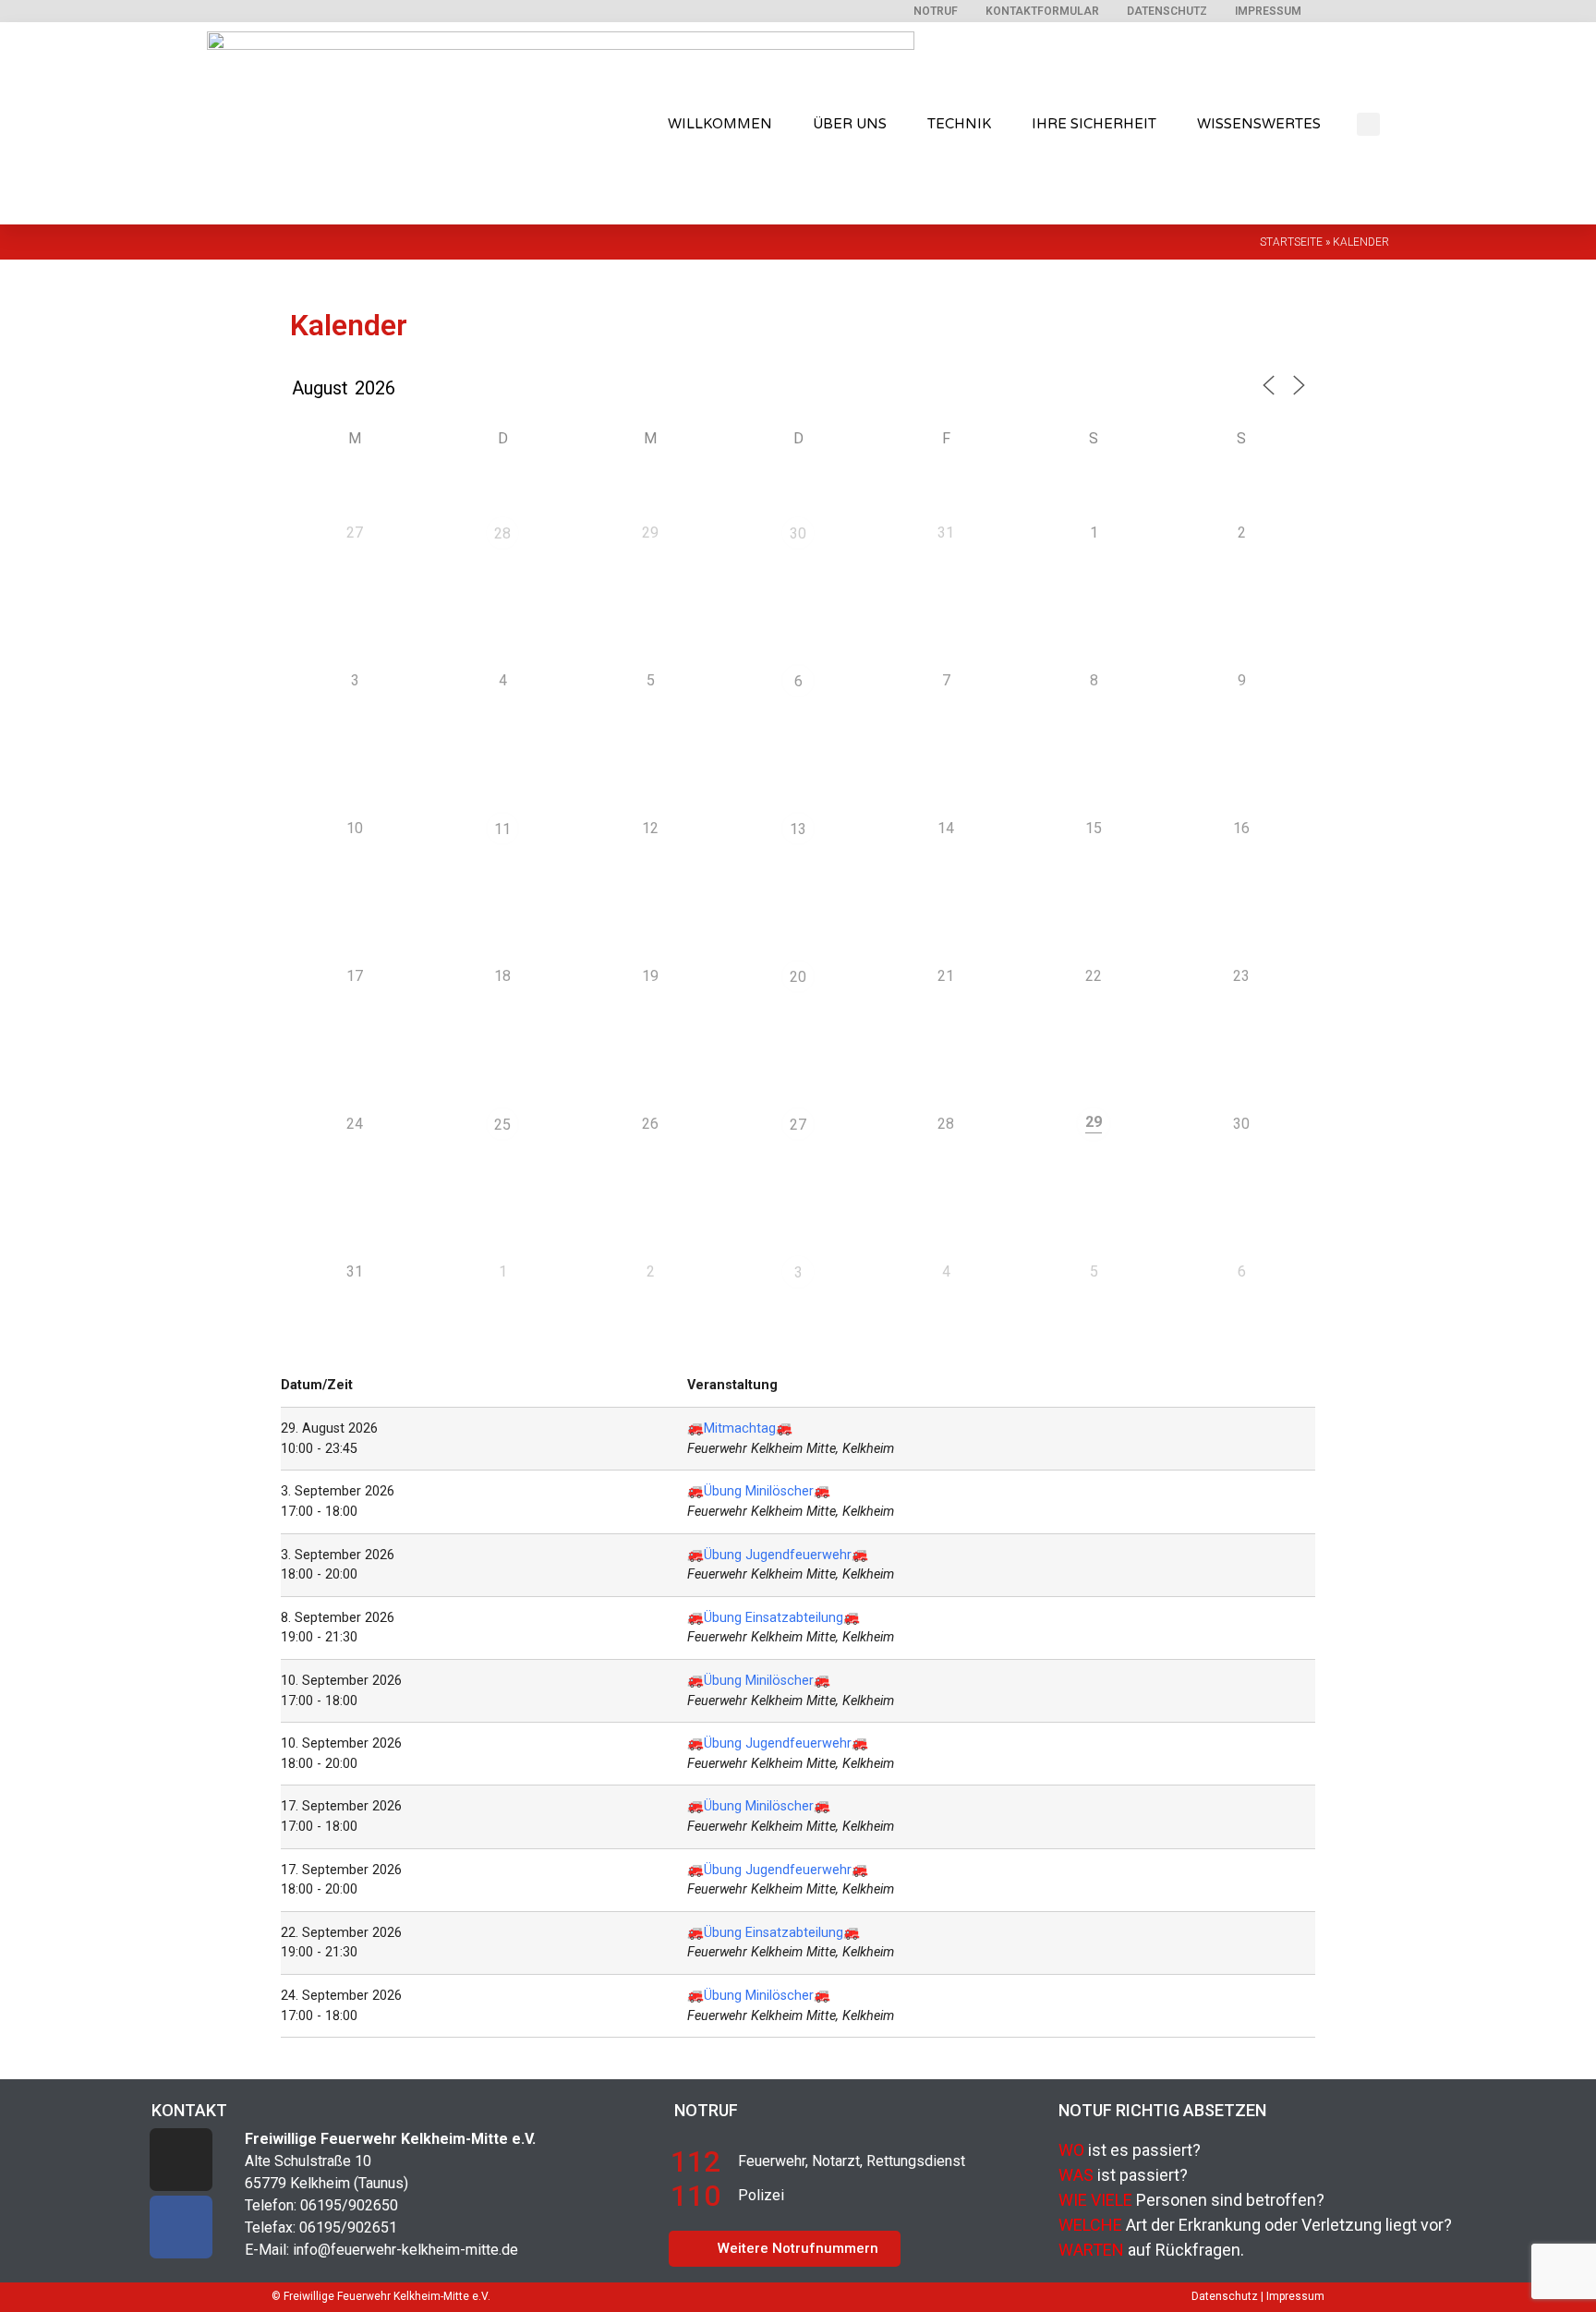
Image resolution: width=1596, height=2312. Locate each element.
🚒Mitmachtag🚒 (740, 1428)
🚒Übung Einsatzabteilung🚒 (774, 1618)
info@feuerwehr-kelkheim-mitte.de (405, 2250)
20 (798, 977)
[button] (1368, 124)
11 (502, 829)
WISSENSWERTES (1259, 124)
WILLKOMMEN (720, 124)
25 (502, 1125)
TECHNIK (959, 124)
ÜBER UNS (850, 124)
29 (1094, 1122)
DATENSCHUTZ (1167, 11)
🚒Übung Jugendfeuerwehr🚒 (778, 1555)
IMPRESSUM (1268, 11)
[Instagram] (181, 2160)
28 (502, 533)
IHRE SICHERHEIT (1094, 124)
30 (798, 533)
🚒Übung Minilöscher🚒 (759, 1491)
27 (798, 1125)
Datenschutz (1225, 2296)
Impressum (1295, 2296)
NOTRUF (936, 11)
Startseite (1291, 242)
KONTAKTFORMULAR (1042, 11)
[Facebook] (181, 2227)
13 (798, 829)
